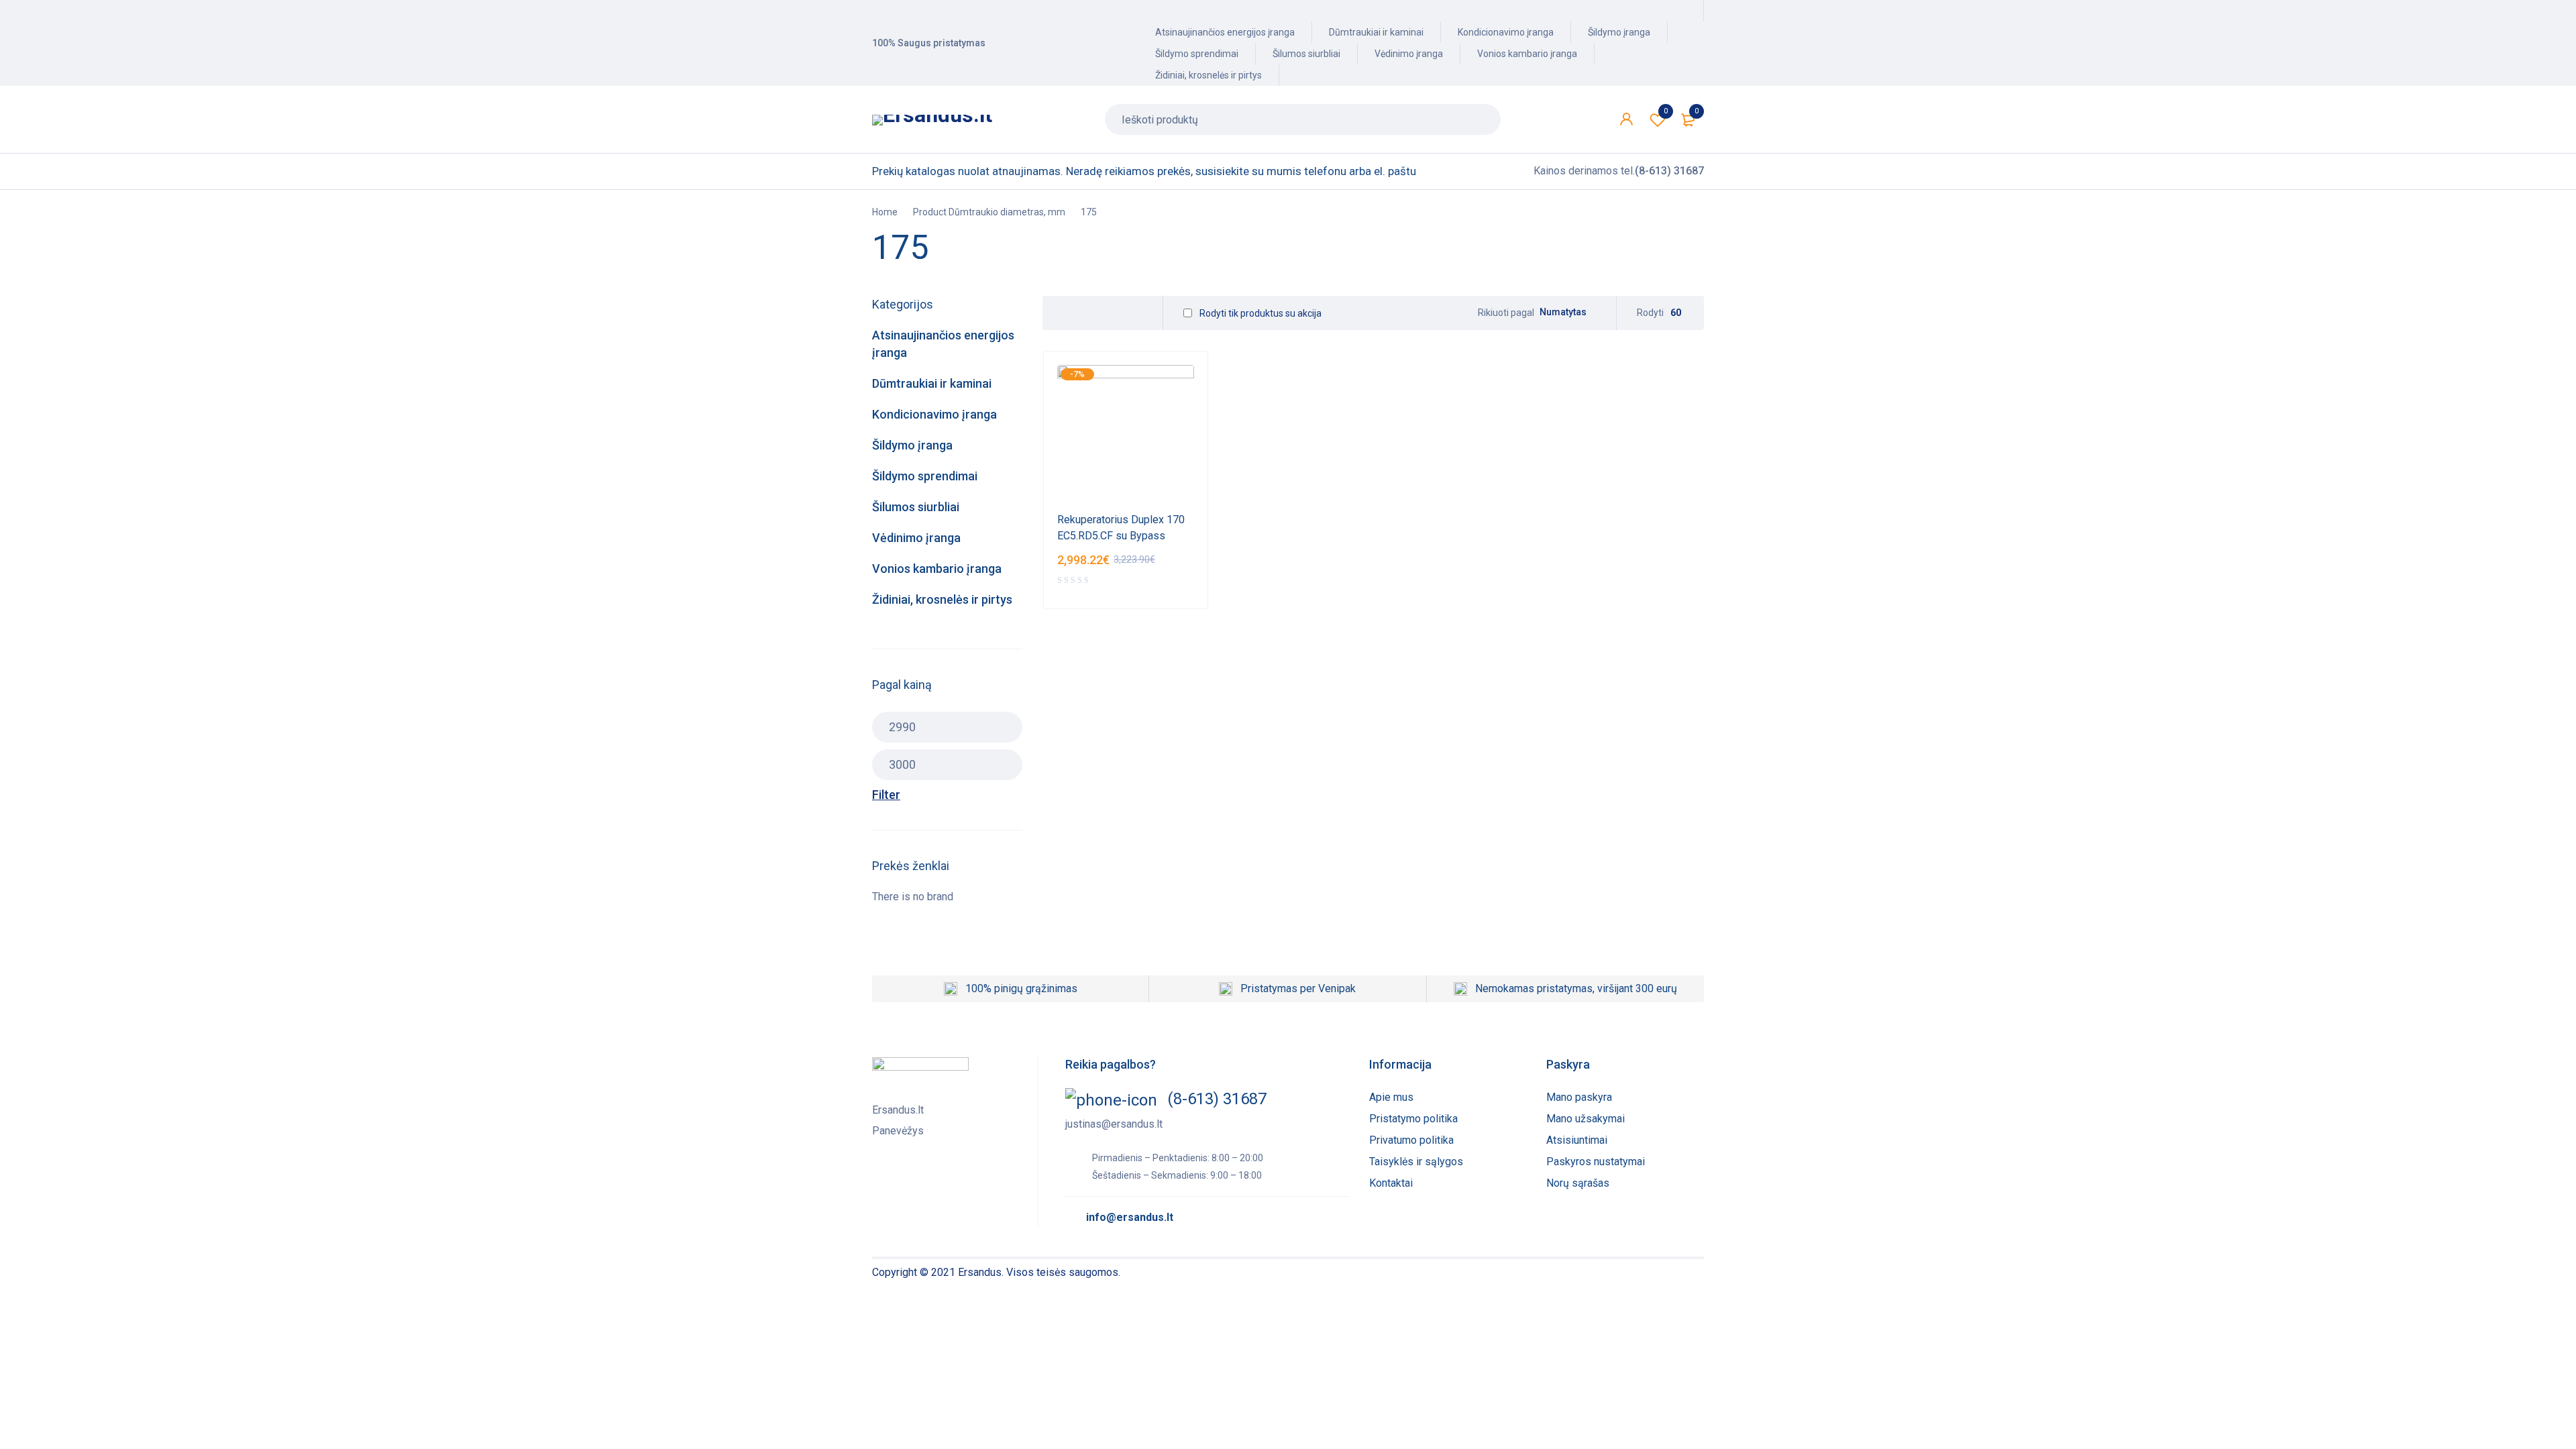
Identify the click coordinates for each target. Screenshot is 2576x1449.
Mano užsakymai (1586, 1119)
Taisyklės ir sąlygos (1416, 1162)
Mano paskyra (1579, 1097)
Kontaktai (1391, 1183)
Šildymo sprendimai (1197, 54)
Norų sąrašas (1578, 1183)
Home (885, 212)
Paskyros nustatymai (1596, 1162)
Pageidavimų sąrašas (1666, 111)
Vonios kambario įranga (1527, 54)
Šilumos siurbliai (1306, 54)
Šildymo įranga (1619, 32)
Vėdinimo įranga (1409, 54)
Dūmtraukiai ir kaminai (1376, 32)
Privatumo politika (1411, 1140)
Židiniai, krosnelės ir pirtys (1209, 75)
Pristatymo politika (1413, 1119)
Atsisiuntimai (1577, 1140)
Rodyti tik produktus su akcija (1259, 313)
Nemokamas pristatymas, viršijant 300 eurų (1576, 988)
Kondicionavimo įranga (1506, 32)
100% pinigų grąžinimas (1021, 988)
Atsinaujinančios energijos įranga (1225, 32)
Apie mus (1391, 1097)
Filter (886, 795)
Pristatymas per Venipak (1298, 988)
